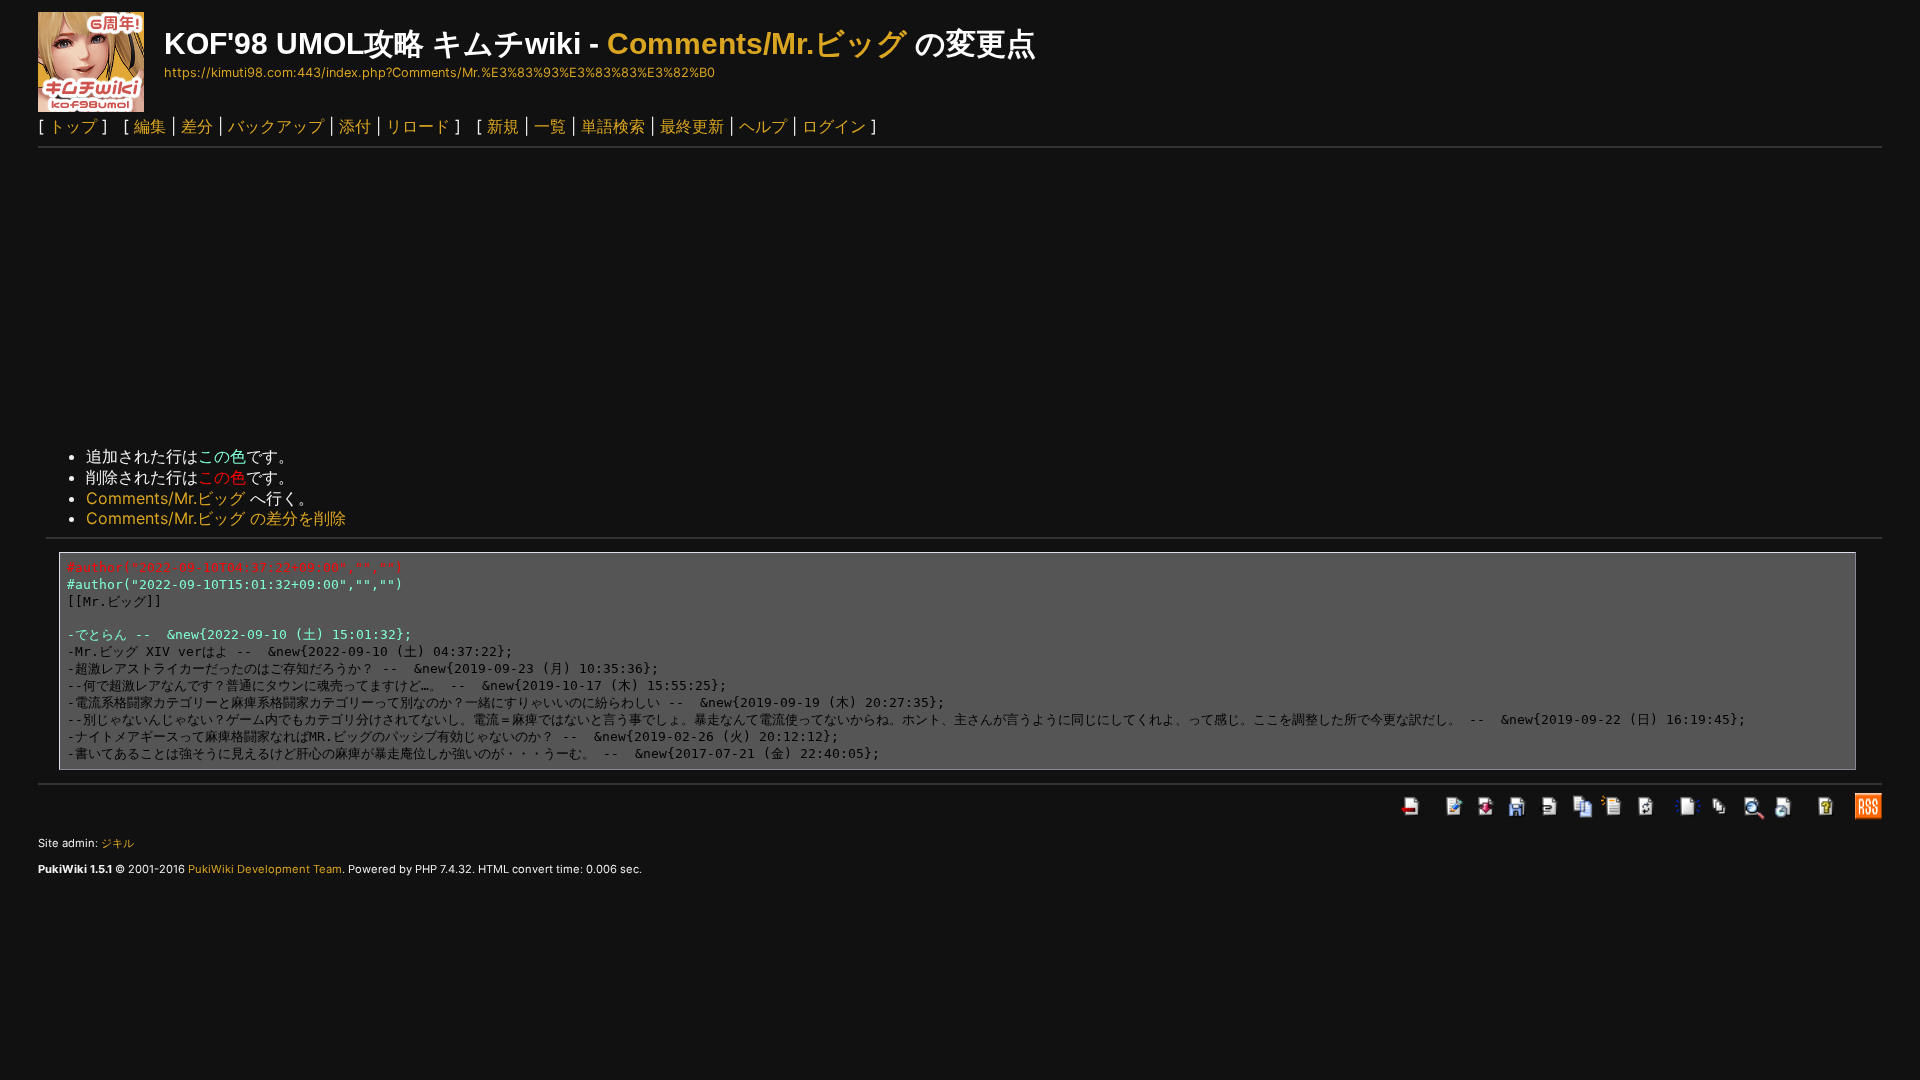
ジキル (117, 843)
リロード (418, 126)
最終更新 (692, 126)
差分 (197, 126)
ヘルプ (763, 126)
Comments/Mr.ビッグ (757, 43)
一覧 (550, 126)
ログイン (834, 126)
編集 (150, 126)
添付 (355, 126)
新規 (503, 126)
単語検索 (613, 126)
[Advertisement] (960, 298)
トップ (73, 126)
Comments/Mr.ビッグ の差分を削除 (216, 518)
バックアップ (276, 126)
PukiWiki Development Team (265, 869)
